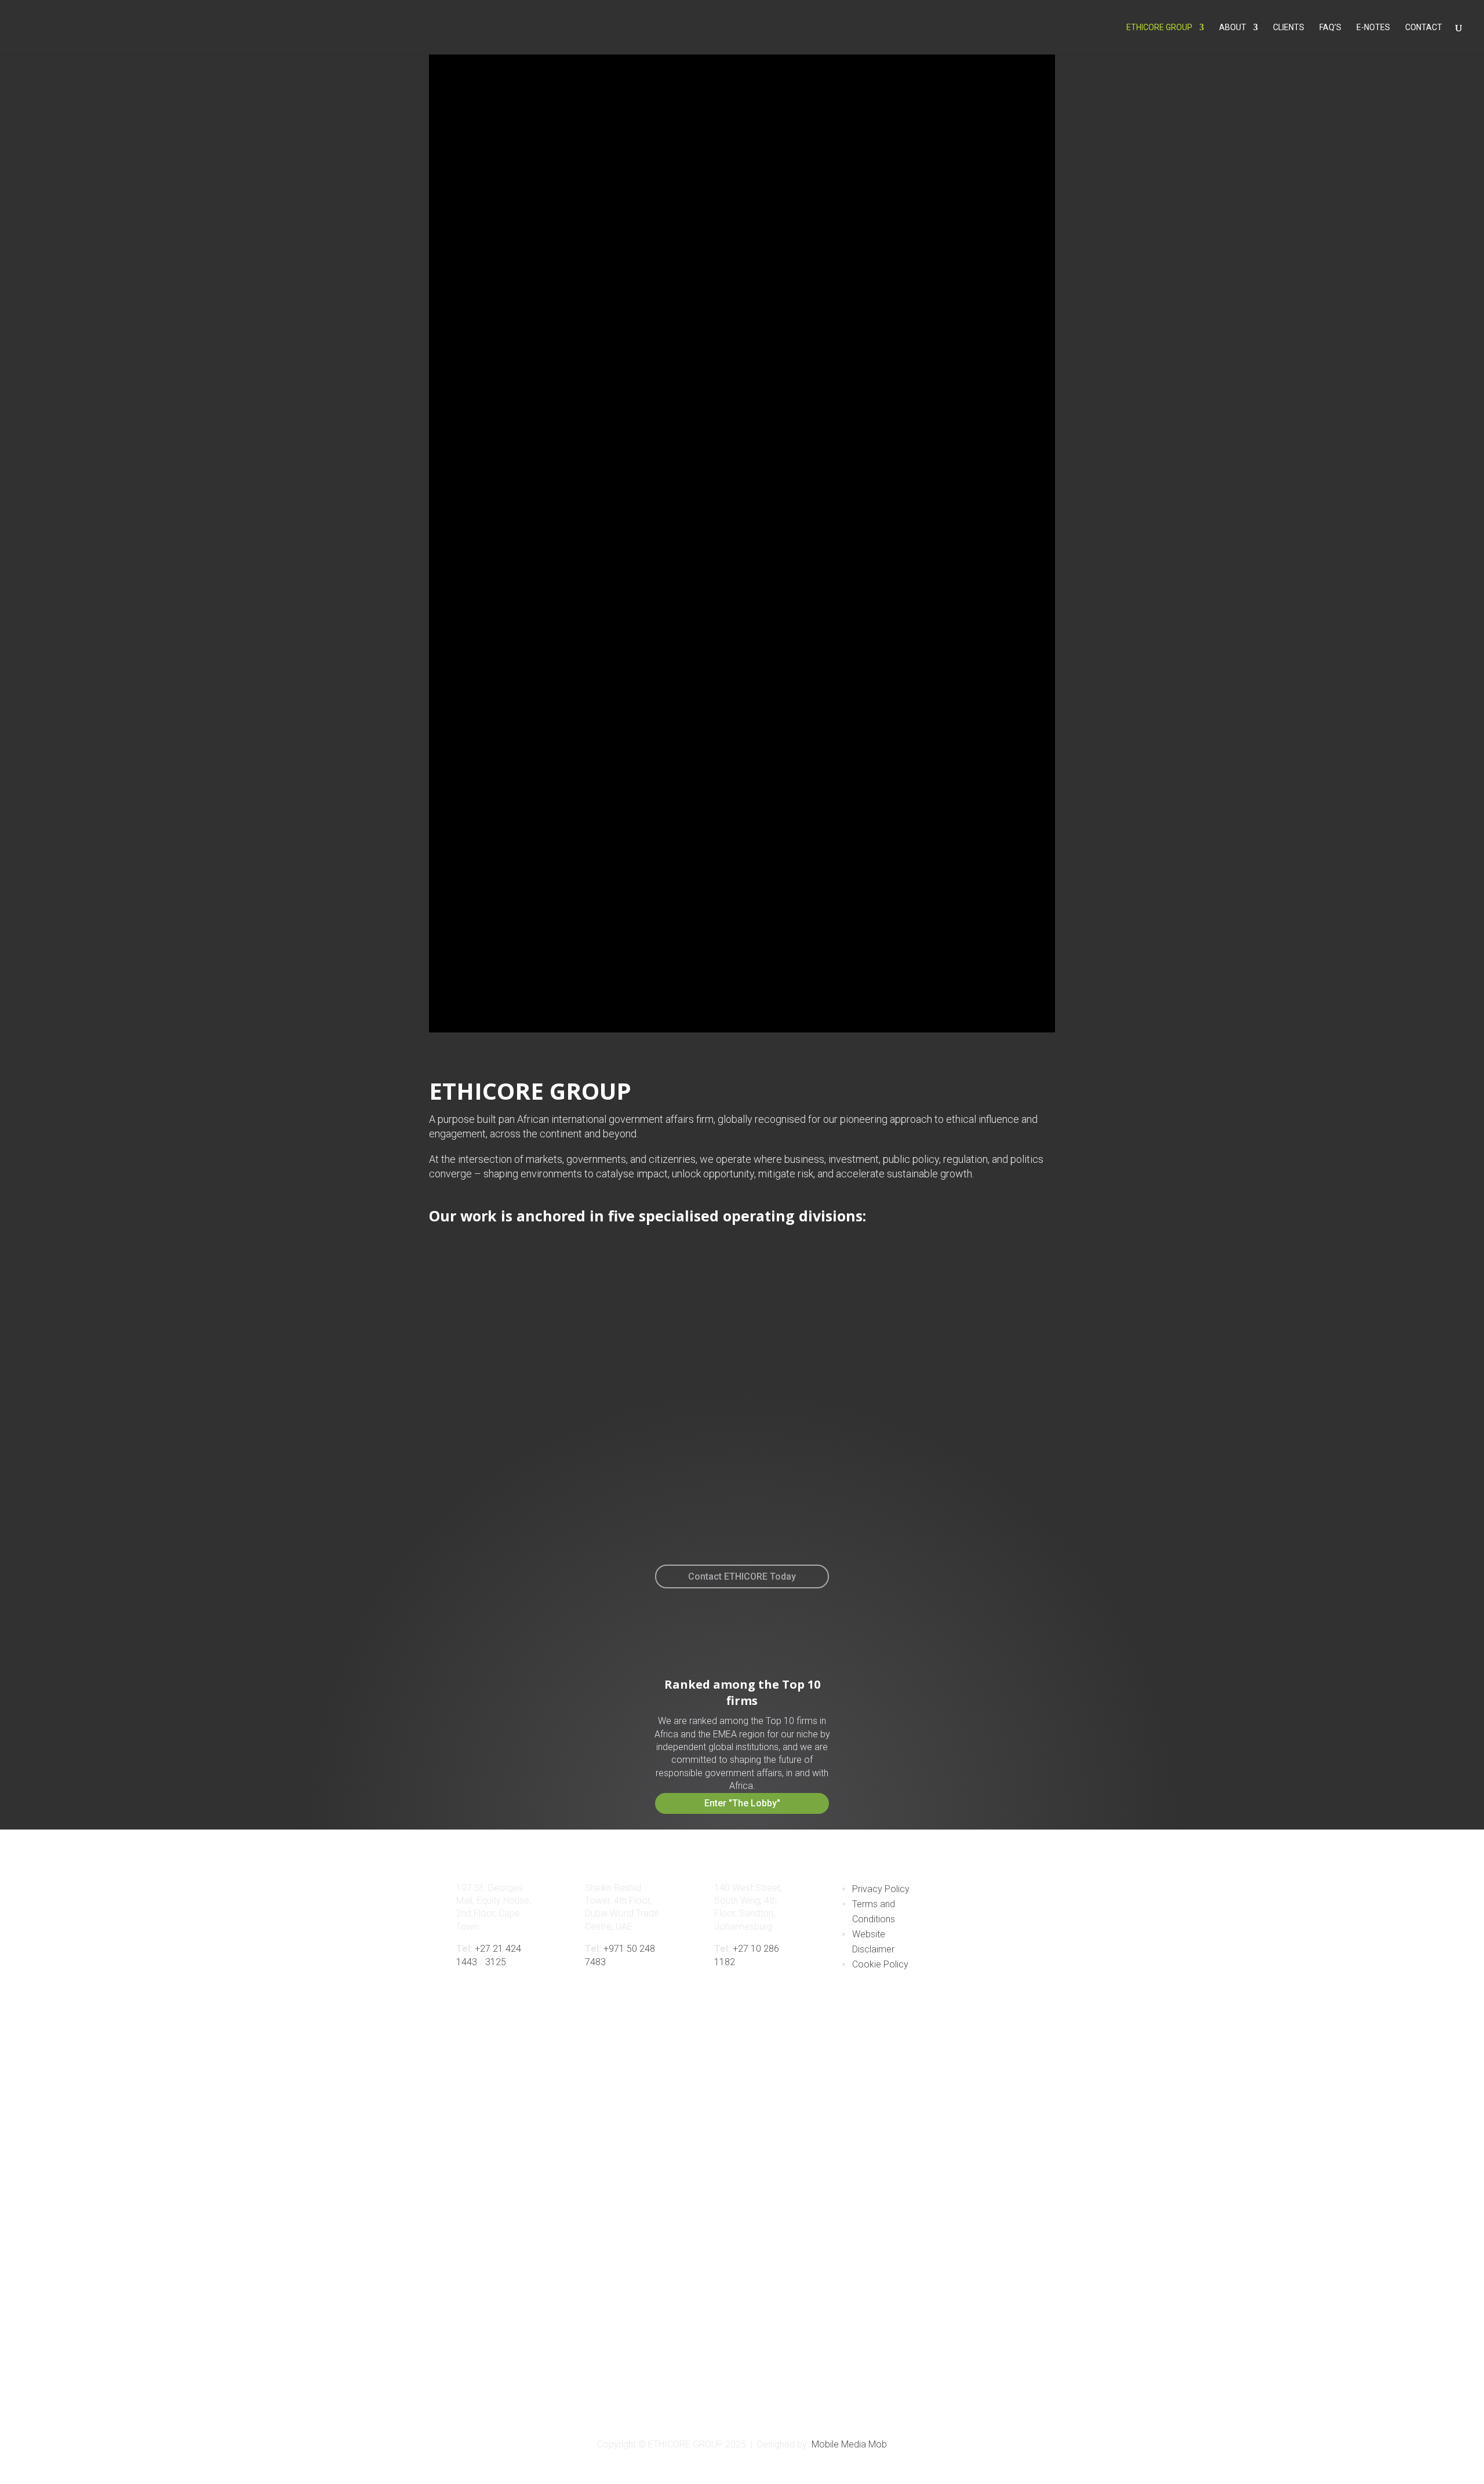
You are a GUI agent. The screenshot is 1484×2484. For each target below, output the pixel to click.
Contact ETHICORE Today (742, 1576)
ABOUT (1233, 28)
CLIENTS (1289, 28)
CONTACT (1424, 28)
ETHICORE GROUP (1159, 28)
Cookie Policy (880, 1964)
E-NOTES (1373, 28)
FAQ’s (1330, 28)
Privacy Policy (881, 1889)
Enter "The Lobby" (742, 1803)
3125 (496, 1962)
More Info (360, 1503)
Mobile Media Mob (849, 2444)
